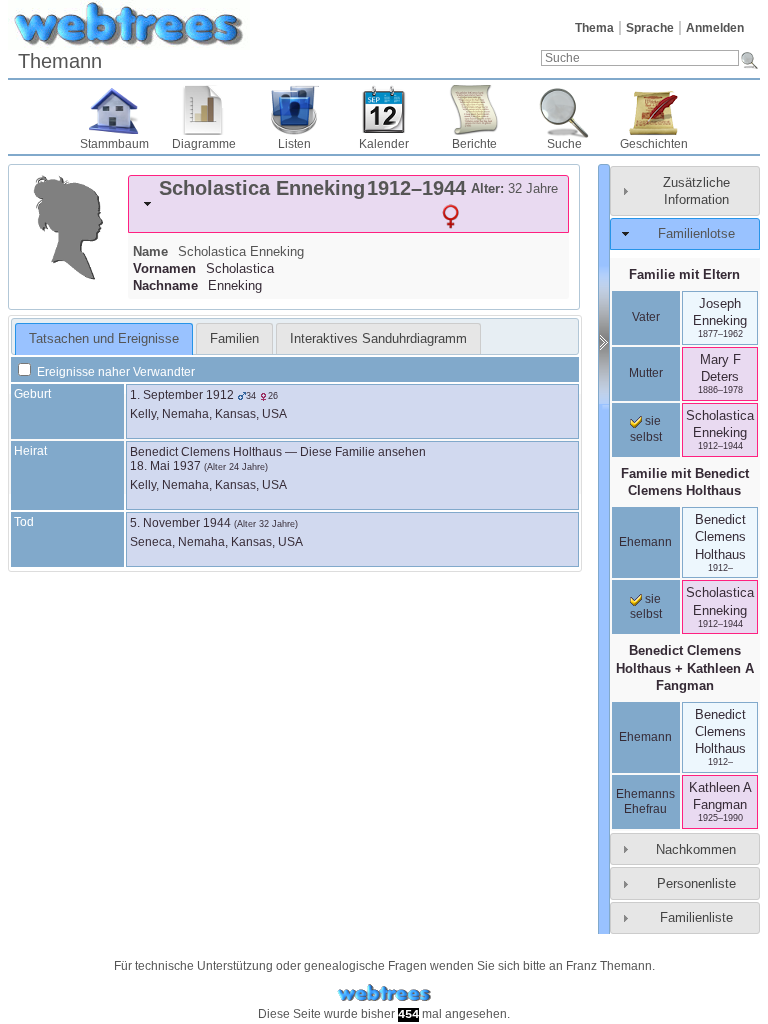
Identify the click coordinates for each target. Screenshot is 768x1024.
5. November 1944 (180, 523)
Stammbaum (114, 144)
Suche (564, 144)
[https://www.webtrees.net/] (384, 993)
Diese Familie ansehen (363, 452)
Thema (594, 28)
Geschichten (654, 144)
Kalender (384, 144)
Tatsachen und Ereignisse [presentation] (104, 338)
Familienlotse (696, 233)
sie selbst (646, 429)
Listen (294, 144)
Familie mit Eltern (684, 274)
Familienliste (696, 917)
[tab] (348, 204)
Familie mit (685, 482)
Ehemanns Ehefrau (645, 802)
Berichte (474, 144)
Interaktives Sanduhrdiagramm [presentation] (378, 338)
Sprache (650, 28)
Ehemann (645, 542)
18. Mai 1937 (165, 466)
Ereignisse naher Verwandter (114, 372)
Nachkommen (696, 849)
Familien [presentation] (234, 338)
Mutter (646, 373)
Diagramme (204, 144)
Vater (646, 317)
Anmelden (715, 28)
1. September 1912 (182, 395)
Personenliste (696, 883)
